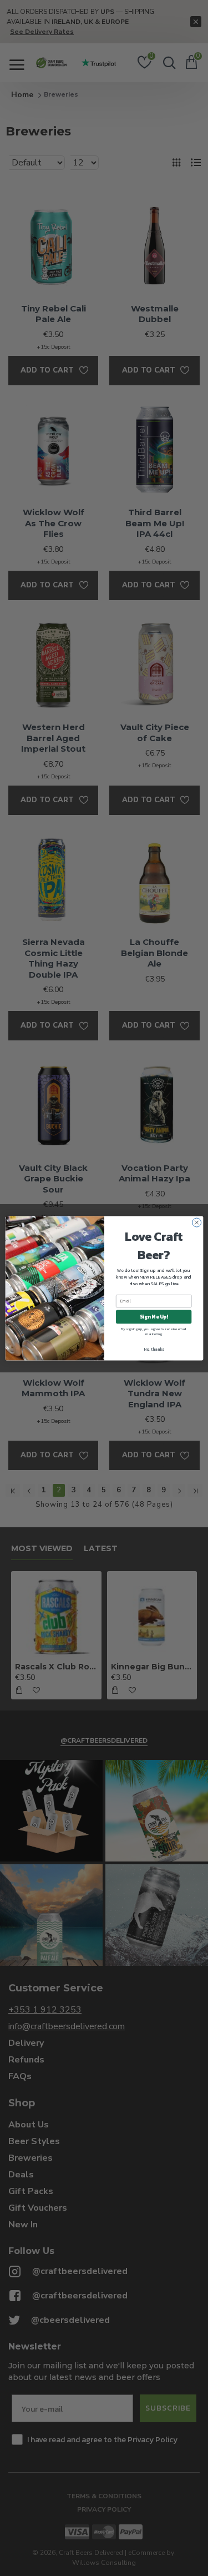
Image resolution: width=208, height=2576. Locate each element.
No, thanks (153, 1349)
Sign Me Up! (154, 1317)
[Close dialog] (196, 1222)
